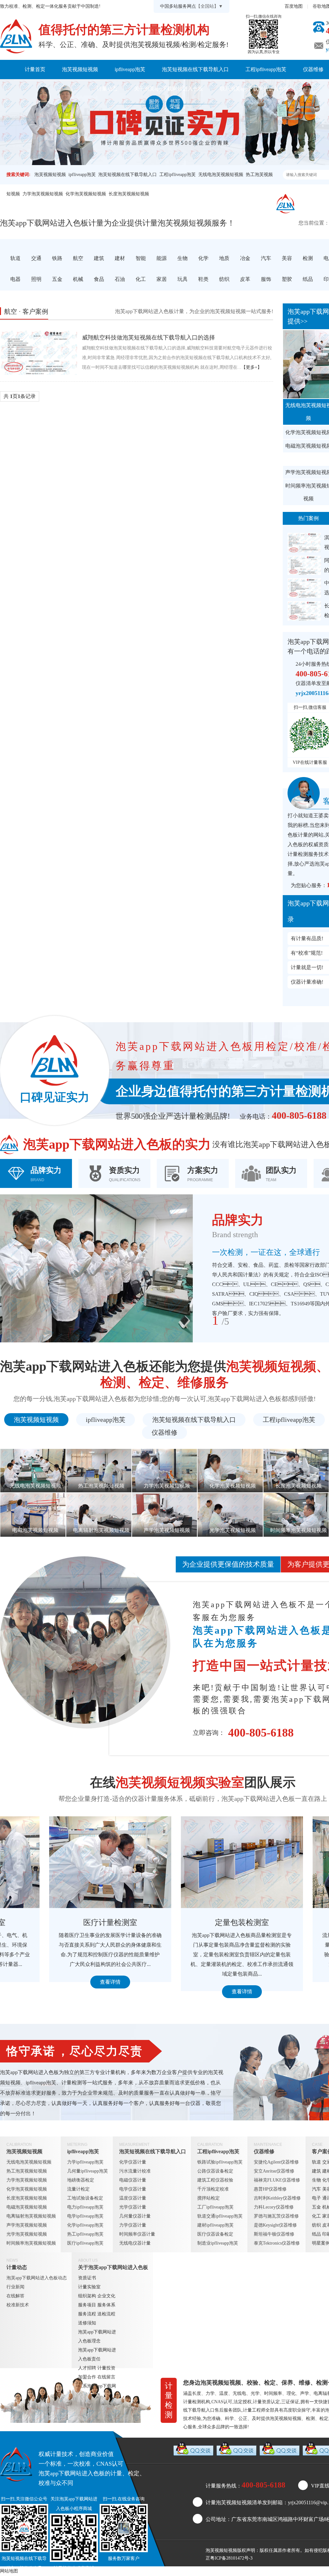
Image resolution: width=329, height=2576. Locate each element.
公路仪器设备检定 (215, 2171)
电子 (316, 2198)
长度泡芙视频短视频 (129, 194)
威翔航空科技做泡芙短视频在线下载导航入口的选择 (148, 338)
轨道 (316, 2162)
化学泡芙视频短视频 (86, 194)
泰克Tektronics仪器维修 (277, 2243)
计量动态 (107, 89)
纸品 (316, 2234)
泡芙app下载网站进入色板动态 (37, 2278)
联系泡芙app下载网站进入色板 (254, 89)
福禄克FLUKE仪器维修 (277, 2180)
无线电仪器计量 (135, 2243)
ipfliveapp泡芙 (130, 69)
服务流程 (87, 2314)
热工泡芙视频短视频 (27, 2171)
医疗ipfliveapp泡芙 (85, 2243)
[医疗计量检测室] (61, 1862)
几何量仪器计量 (135, 2216)
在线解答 (15, 2296)
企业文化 (106, 2296)
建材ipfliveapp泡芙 (215, 2225)
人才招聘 (87, 2368)
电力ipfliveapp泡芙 (85, 2207)
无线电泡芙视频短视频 (221, 175)
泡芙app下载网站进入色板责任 (97, 2354)
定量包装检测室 (193, 1923)
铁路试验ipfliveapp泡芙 (220, 2162)
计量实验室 (89, 2287)
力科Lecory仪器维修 (274, 2207)
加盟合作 (87, 2377)
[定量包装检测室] (193, 1862)
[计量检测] (16, 36)
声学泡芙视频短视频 (27, 2225)
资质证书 (87, 2278)
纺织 (316, 2225)
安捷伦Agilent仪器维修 (276, 2162)
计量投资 (106, 2368)
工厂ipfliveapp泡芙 (215, 2207)
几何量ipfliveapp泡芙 (88, 2171)
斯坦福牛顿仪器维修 (274, 2234)
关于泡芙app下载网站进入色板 (169, 89)
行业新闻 (15, 2287)
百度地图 (294, 6)
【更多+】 (252, 367)
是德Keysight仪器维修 (275, 2225)
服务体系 (106, 2305)
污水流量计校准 (135, 2171)
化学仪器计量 (133, 2162)
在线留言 (106, 2377)
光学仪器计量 (133, 2207)
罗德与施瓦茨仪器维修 (276, 2216)
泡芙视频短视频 (80, 69)
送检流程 (106, 2314)
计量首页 (35, 69)
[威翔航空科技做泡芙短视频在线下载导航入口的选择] (39, 352)
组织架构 (87, 2296)
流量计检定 (78, 2189)
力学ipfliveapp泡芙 (85, 2162)
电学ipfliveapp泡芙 (85, 2216)
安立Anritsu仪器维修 (274, 2171)
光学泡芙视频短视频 (27, 2234)
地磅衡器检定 (81, 2180)
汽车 (316, 2189)
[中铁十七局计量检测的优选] (304, 588)
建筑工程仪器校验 (215, 2180)
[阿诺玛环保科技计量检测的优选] (304, 565)
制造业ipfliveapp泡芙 (218, 2243)
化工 (316, 2216)
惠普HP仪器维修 (270, 2189)
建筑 (316, 2171)
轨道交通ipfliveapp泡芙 (220, 2216)
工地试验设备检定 (85, 2198)
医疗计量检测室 (61, 1923)
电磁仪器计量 (133, 2180)
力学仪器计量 (133, 2225)
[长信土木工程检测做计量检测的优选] (304, 611)
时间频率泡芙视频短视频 (31, 2243)
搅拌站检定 (209, 2198)
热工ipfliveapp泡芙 (85, 2234)
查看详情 (61, 1982)
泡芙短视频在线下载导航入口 (195, 69)
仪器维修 (164, 1432)
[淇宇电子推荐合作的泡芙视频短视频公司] (304, 543)
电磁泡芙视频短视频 (27, 2207)
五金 (316, 2207)
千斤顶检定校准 (213, 2189)
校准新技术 (18, 2305)
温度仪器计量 (133, 2198)
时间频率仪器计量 (137, 2234)
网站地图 (9, 2571)
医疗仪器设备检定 (215, 2234)
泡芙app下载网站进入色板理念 (97, 2336)
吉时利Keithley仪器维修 (277, 2198)
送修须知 (87, 2323)
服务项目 (87, 2305)
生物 (316, 2180)
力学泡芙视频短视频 (43, 194)
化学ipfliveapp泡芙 (85, 2225)
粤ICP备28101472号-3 (231, 2558)
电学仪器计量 (133, 2189)
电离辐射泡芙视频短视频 (31, 2216)
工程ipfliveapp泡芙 (266, 69)
